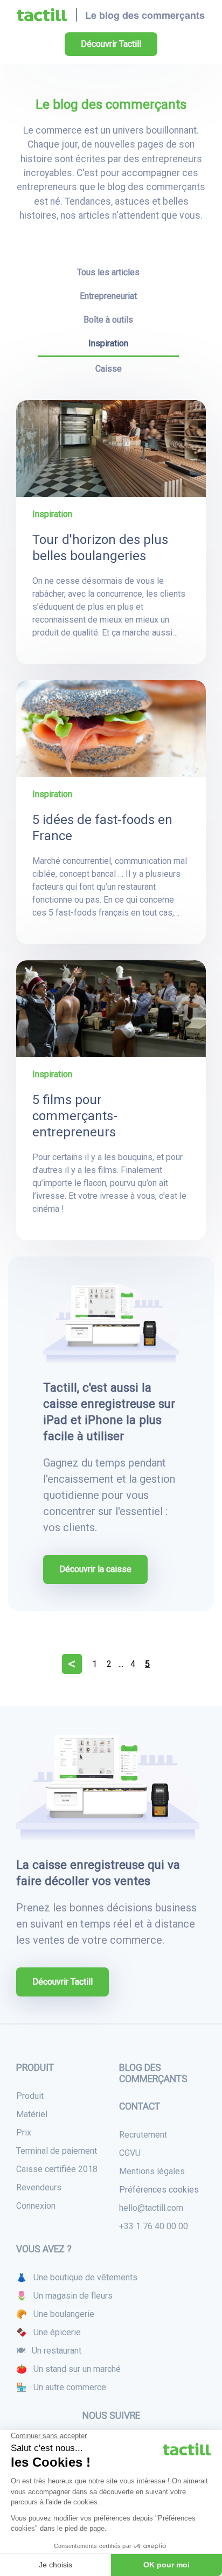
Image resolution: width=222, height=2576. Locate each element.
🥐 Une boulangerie (55, 2314)
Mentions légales (152, 2171)
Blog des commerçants (153, 2073)
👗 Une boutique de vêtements (77, 2277)
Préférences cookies (159, 2190)
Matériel (32, 2114)
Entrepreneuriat (108, 296)
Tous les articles (108, 272)
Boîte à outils (108, 320)
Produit (30, 2096)
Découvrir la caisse (95, 1569)
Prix (24, 2132)
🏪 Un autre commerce (61, 2387)
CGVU (130, 2153)
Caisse (109, 369)
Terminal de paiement (57, 2151)
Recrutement (143, 2135)
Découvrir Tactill (111, 44)
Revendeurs (39, 2187)
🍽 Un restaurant (49, 2351)
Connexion (36, 2206)
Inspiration (108, 343)
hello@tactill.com (151, 2208)
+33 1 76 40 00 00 (154, 2226)
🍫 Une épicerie (48, 2332)
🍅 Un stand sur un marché (68, 2369)
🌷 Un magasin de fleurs (64, 2296)
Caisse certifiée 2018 (57, 2169)
